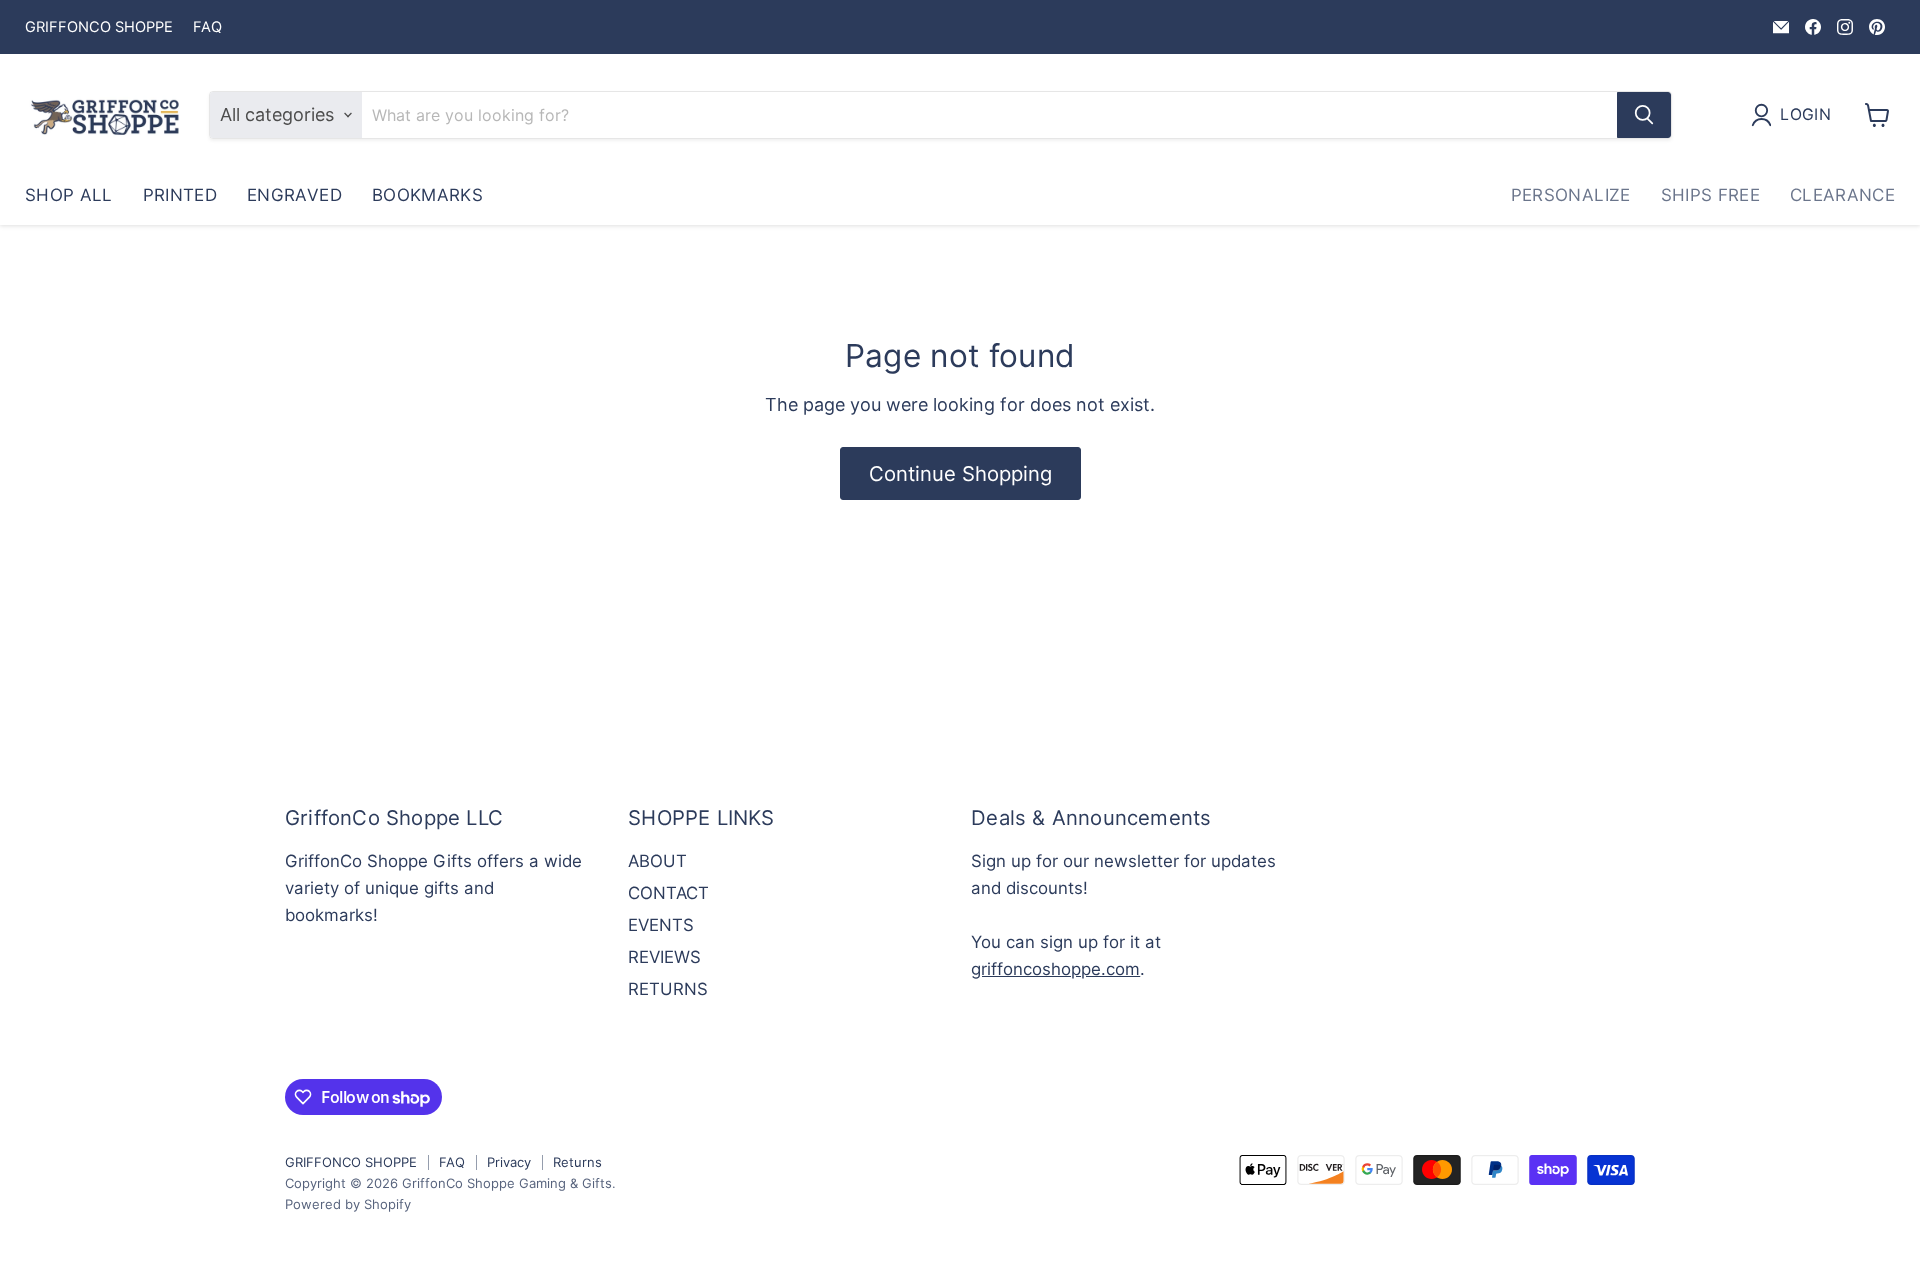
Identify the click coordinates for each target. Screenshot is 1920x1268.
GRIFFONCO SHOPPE (99, 27)
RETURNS (668, 989)
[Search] (1644, 115)
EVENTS (661, 925)
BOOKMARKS (427, 195)
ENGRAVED (294, 195)
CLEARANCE (1842, 195)
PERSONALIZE (1571, 195)
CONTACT (668, 893)
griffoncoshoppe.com (1055, 969)
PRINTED (180, 195)
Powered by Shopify (348, 1204)
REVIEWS (664, 957)
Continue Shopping (960, 473)
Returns (577, 1162)
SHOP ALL (69, 195)
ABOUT (657, 861)
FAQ (207, 27)
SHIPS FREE (1710, 195)
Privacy (509, 1162)
